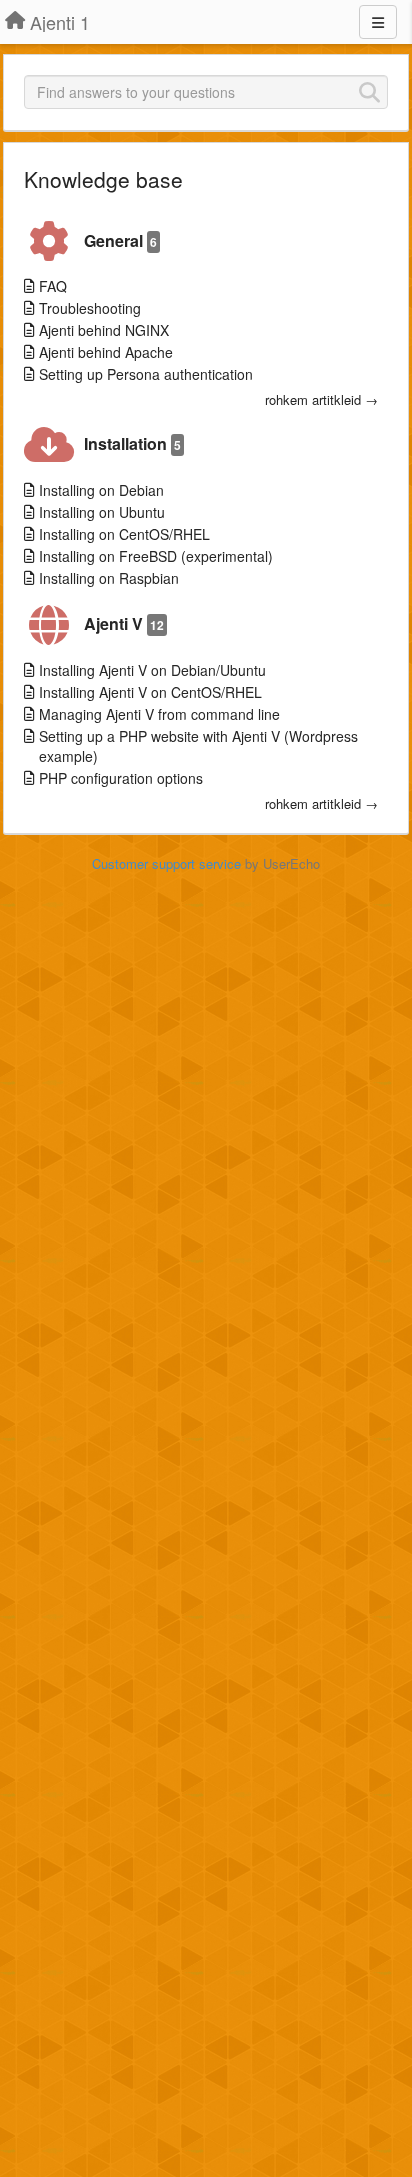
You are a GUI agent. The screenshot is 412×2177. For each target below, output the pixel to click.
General (120, 240)
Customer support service (166, 863)
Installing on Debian (101, 490)
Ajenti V (124, 623)
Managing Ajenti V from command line (159, 714)
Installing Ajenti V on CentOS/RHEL (150, 692)
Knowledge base (103, 179)
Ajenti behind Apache (106, 352)
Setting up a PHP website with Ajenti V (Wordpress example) (198, 746)
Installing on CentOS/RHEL (124, 534)
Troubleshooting (90, 308)
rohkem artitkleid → (321, 400)
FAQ (53, 286)
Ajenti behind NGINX (104, 330)
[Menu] (378, 22)
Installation (132, 443)
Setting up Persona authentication (146, 374)
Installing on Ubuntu (102, 512)
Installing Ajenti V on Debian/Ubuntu (152, 670)
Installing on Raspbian (109, 578)
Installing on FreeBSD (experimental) (156, 556)
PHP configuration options (121, 778)
